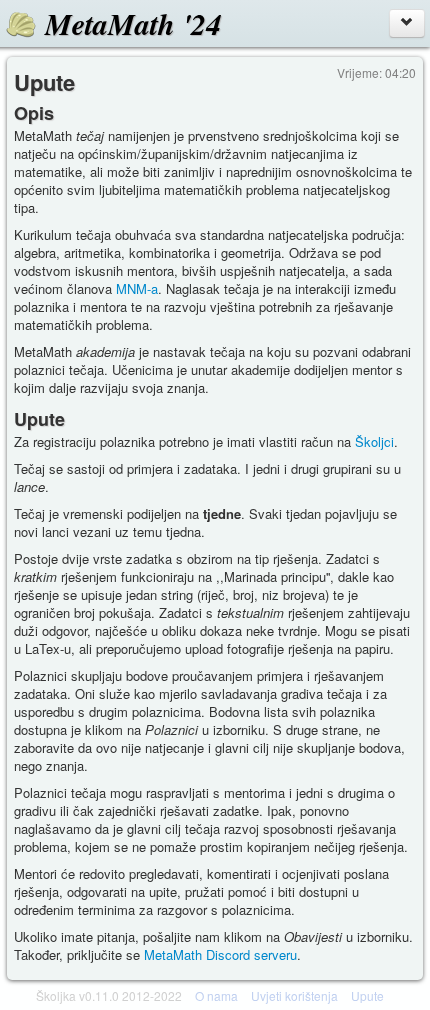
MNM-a (137, 288)
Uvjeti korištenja (294, 995)
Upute (367, 995)
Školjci (374, 441)
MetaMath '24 (133, 24)
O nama (216, 995)
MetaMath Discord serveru (220, 954)
